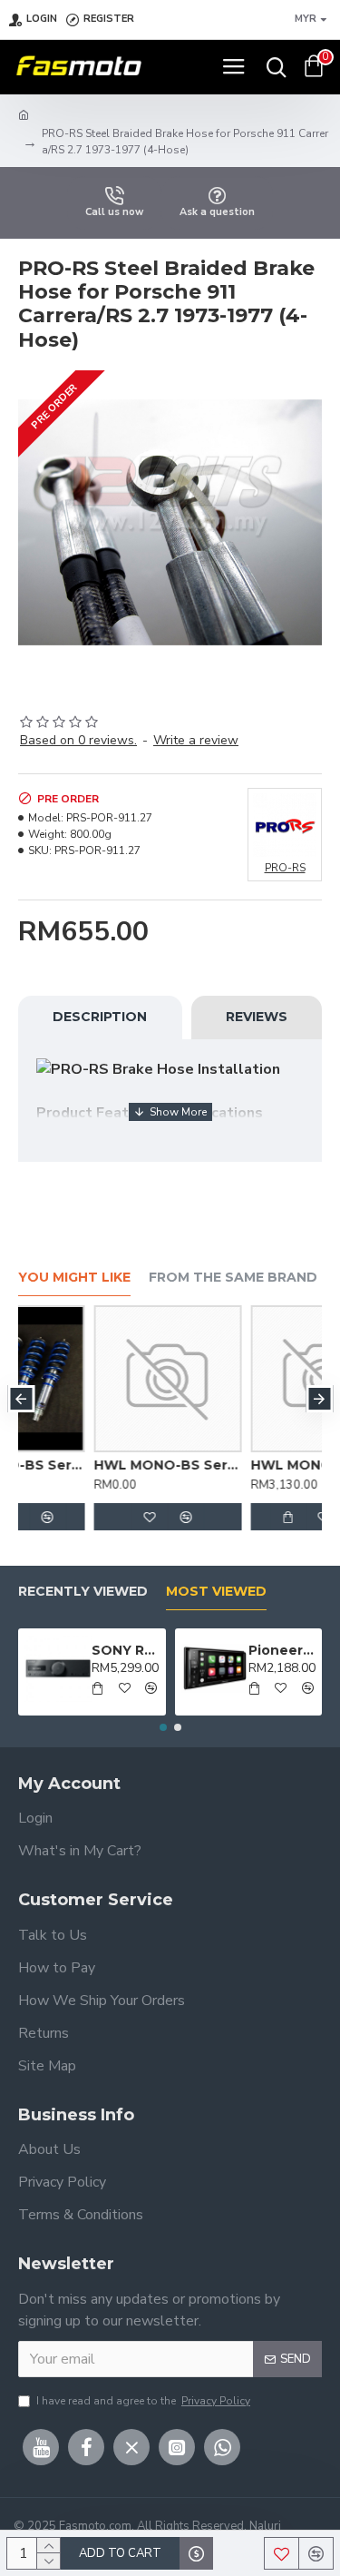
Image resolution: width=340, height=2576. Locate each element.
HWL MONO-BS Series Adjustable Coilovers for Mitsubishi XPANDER (94, 1465)
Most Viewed (216, 1592)
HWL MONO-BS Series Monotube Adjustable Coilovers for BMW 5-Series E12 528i (251, 1465)
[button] (21, 1399)
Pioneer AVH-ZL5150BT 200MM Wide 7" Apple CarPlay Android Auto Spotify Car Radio (282, 1650)
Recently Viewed (83, 1592)
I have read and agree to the (143, 2401)
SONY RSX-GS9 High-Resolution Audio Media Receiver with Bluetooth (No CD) (125, 1650)
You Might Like (74, 1278)
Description (100, 1017)
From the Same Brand (233, 1278)
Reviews (257, 1017)
